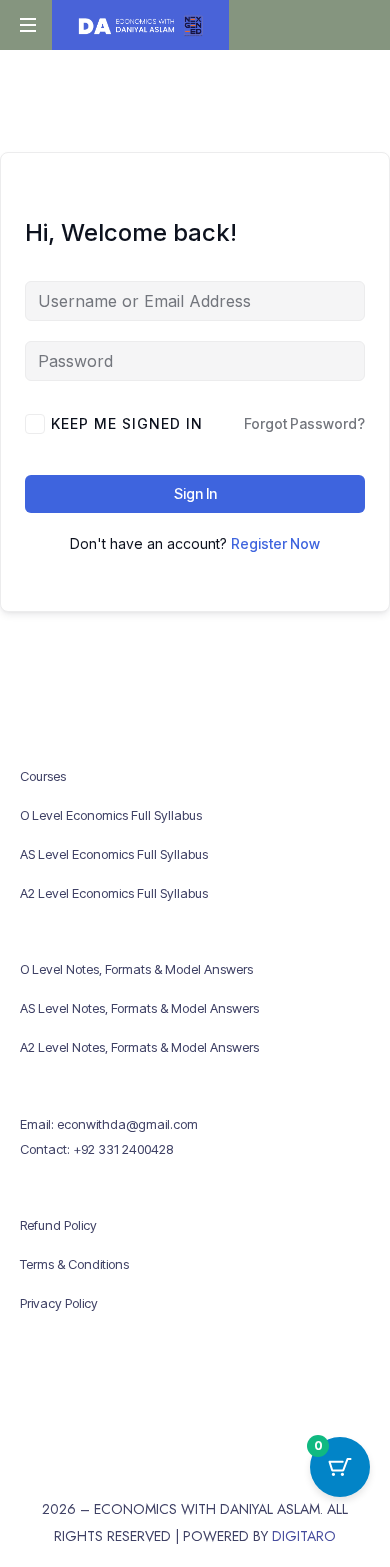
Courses (43, 776)
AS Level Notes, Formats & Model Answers (139, 1008)
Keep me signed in (127, 423)
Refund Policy (58, 1225)
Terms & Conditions (74, 1264)
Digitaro (304, 1536)
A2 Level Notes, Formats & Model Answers (139, 1047)
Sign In (195, 493)
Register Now (275, 543)
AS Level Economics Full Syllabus (114, 854)
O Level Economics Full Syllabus (111, 815)
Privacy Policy (59, 1303)
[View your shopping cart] (352, 26)
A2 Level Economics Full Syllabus (114, 893)
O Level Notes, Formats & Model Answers (136, 969)
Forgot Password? (304, 423)
